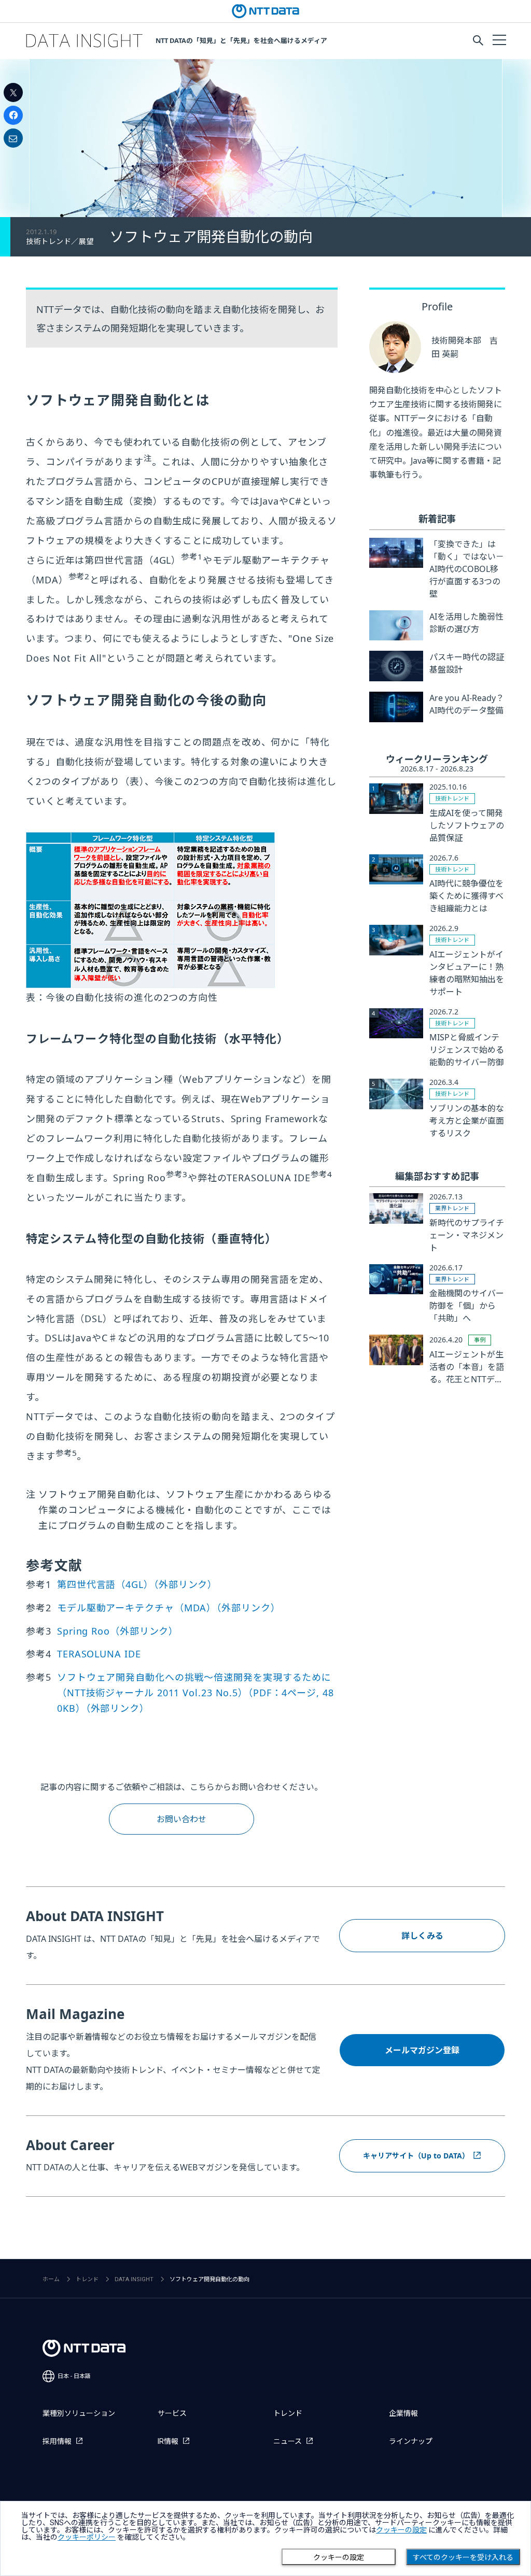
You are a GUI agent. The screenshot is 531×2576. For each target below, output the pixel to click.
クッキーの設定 (339, 2557)
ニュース (288, 2441)
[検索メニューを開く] (478, 40)
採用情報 (57, 2441)
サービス (172, 2413)
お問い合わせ (181, 1819)
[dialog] (265, 2538)
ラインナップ (411, 2441)
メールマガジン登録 (422, 2050)
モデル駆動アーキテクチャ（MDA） (169, 1608)
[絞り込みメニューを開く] (499, 39)
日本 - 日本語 (74, 2376)
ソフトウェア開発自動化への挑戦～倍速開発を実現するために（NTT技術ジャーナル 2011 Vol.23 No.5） (195, 1693)
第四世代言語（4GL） (137, 1584)
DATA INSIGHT (134, 2279)
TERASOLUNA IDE (99, 1654)
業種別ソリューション (79, 2413)
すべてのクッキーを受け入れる (463, 2557)
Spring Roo (118, 1631)
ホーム (51, 2279)
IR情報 (168, 2441)
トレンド (87, 2279)
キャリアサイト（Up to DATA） (416, 2156)
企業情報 (403, 2413)
